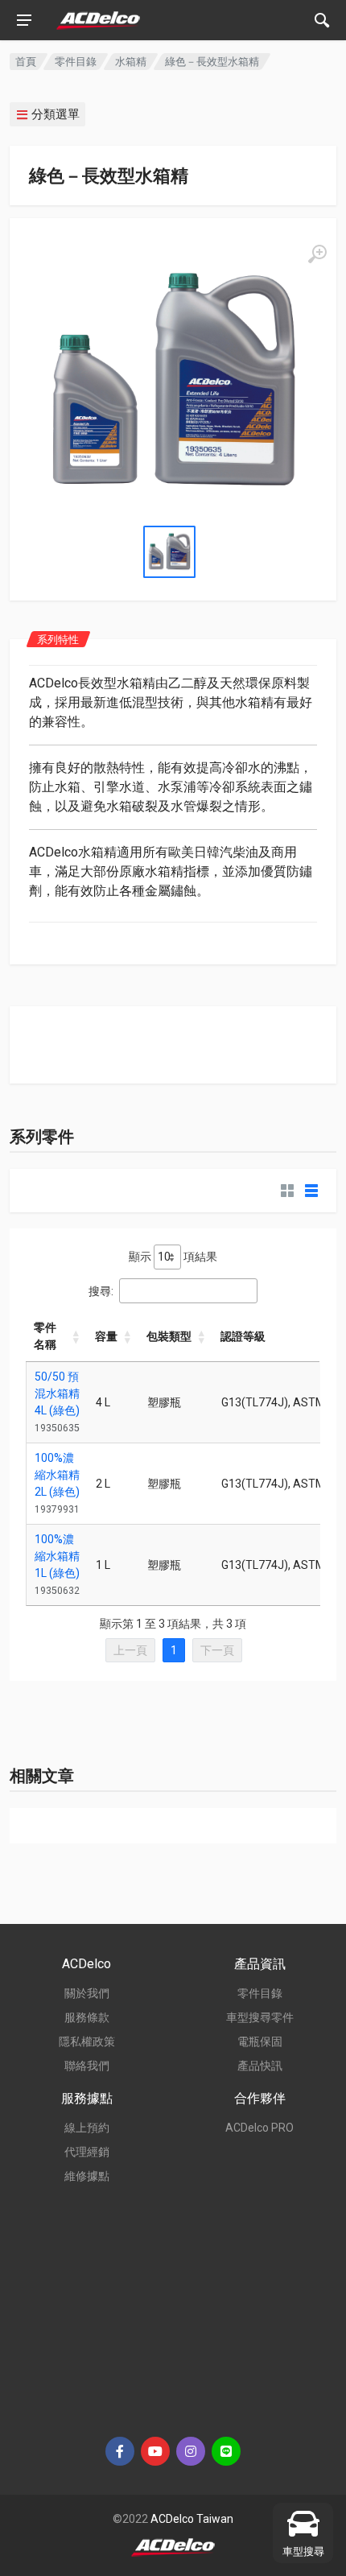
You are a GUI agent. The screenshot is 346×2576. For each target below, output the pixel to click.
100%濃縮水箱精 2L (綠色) (57, 1475)
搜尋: (101, 1291)
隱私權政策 (87, 2041)
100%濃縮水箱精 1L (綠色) (57, 1556)
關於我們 (87, 1993)
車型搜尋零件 (260, 2017)
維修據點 (87, 2176)
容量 (106, 1336)
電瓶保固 (260, 2041)
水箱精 (131, 62)
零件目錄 (76, 62)
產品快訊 (260, 2066)
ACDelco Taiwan (192, 2519)
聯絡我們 (87, 2066)
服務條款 (87, 2017)
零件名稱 (45, 1336)
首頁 (26, 62)
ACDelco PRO (259, 2128)
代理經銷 (87, 2152)
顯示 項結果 (173, 1257)
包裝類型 (169, 1336)
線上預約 (87, 2128)
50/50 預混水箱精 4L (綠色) (57, 1393)
